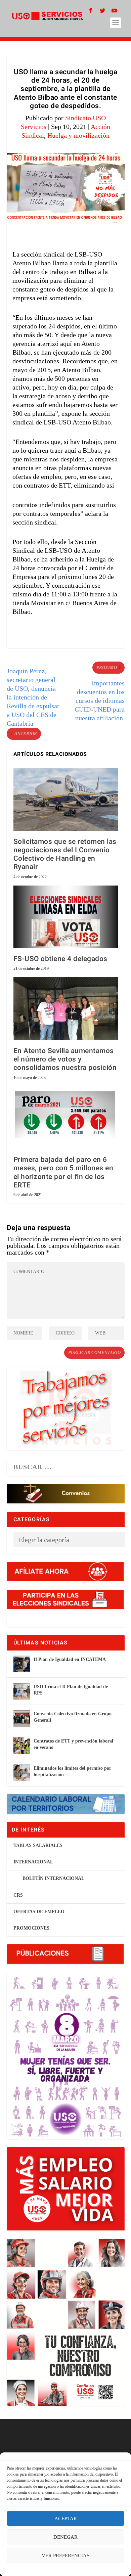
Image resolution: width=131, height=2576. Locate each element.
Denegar (65, 2537)
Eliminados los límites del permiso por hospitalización (72, 1771)
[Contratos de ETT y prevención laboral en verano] (22, 1746)
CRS (18, 1895)
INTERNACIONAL (33, 1862)
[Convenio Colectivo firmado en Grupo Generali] (22, 1718)
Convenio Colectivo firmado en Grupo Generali (73, 1717)
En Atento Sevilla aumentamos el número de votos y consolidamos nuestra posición (65, 1059)
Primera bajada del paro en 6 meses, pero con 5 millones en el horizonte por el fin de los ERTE (63, 1172)
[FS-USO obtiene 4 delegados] (66, 917)
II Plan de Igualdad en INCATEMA (70, 1659)
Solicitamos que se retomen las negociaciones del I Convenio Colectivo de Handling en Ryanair (65, 854)
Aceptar (66, 2519)
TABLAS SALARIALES (38, 1845)
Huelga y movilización (78, 135)
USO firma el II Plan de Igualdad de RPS (71, 1690)
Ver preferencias (65, 2556)
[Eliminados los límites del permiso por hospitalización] (22, 1773)
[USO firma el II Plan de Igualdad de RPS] (22, 1691)
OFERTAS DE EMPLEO (39, 1912)
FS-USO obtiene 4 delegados (60, 959)
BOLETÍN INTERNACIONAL (53, 1878)
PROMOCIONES (31, 1928)
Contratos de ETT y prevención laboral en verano (73, 1744)
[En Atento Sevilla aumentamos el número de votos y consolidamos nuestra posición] (66, 1009)
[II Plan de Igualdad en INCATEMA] (22, 1664)
